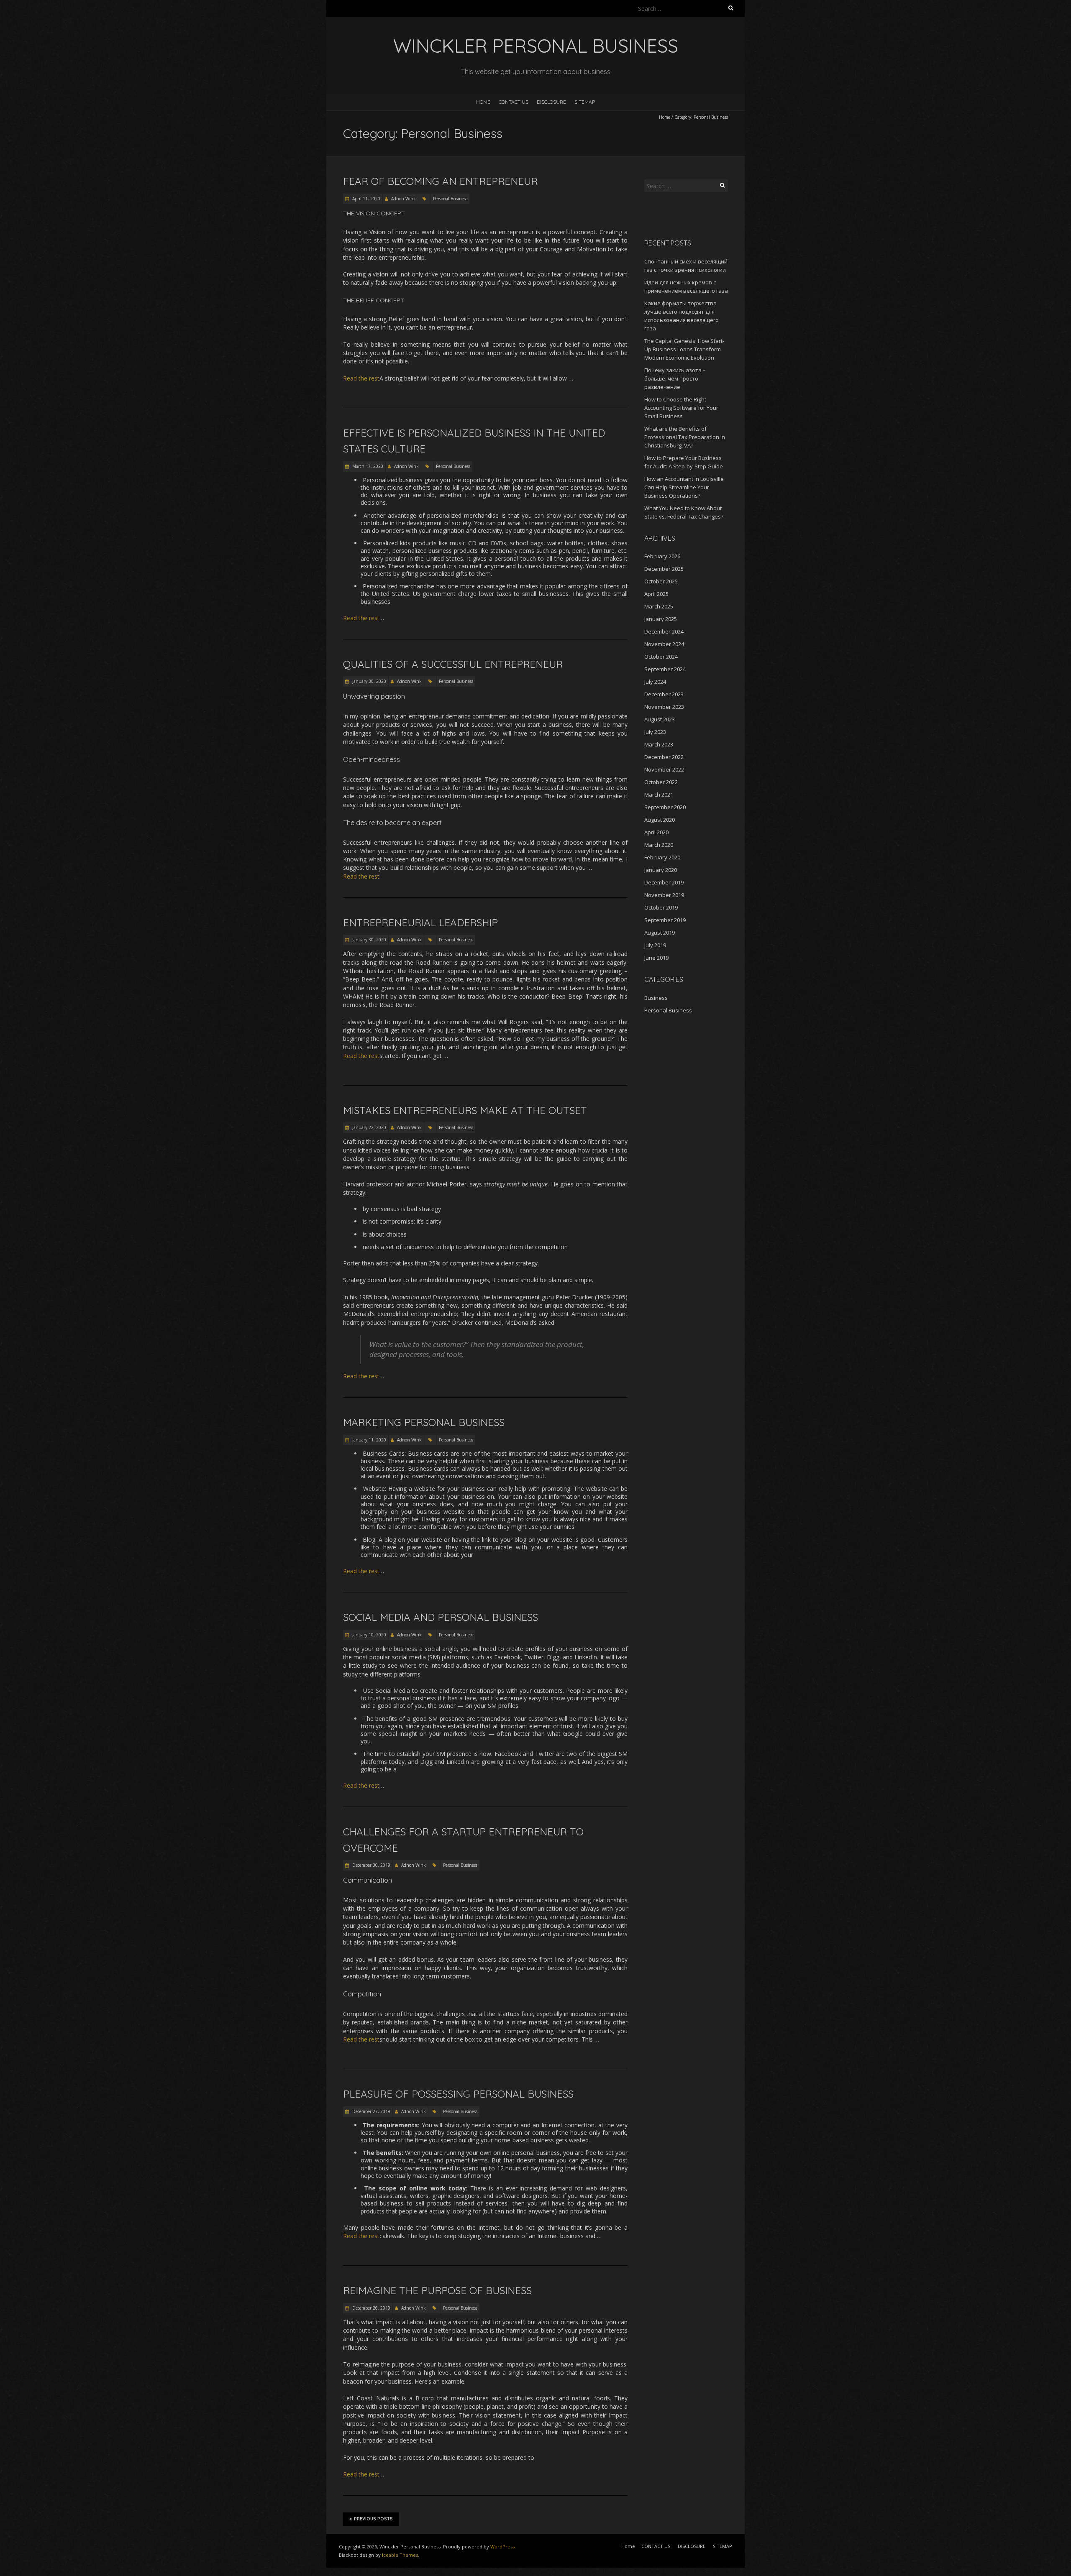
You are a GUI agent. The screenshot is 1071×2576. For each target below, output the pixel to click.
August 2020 (660, 820)
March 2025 (659, 606)
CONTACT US (514, 102)
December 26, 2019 (371, 2308)
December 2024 (664, 631)
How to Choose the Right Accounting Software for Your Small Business (681, 408)
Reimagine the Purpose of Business (437, 2290)
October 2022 (661, 782)
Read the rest (361, 378)
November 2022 (664, 769)
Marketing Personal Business (424, 1422)
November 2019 (664, 895)
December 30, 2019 (371, 1865)
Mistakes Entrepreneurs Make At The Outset (465, 1110)
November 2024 (664, 644)
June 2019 (656, 958)
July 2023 (655, 732)
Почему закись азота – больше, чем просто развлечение (675, 378)
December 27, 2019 (371, 2111)
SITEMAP (585, 102)
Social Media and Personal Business (441, 1617)
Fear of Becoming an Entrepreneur (440, 181)
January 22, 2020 (369, 1127)
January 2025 (661, 619)
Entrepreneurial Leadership (420, 923)
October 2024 (661, 657)
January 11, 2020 (369, 1440)
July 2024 (655, 682)
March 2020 (659, 845)
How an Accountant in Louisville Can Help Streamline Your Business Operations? (684, 487)
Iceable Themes (400, 2555)
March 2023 (659, 744)
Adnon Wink (404, 199)
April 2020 (656, 832)
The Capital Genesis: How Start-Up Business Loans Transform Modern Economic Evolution (684, 349)
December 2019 (664, 882)
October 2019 (661, 907)
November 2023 (664, 707)
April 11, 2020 (366, 199)
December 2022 (664, 757)
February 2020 (662, 857)
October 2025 (661, 581)
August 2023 (660, 719)
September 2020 (665, 807)
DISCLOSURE (551, 102)
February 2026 (662, 556)
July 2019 (655, 945)
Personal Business (450, 199)
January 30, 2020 (369, 681)
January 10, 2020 (369, 1635)
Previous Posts (373, 2519)
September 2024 (665, 669)
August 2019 (660, 933)
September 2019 (665, 920)
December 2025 (664, 569)
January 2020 (661, 870)
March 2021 (659, 795)
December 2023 (664, 694)
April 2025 (656, 594)
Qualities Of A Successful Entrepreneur (453, 664)
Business (656, 998)
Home (483, 102)
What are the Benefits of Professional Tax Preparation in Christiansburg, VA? (685, 437)
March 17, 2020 (367, 466)
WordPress (502, 2547)
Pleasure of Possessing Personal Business (458, 2094)
